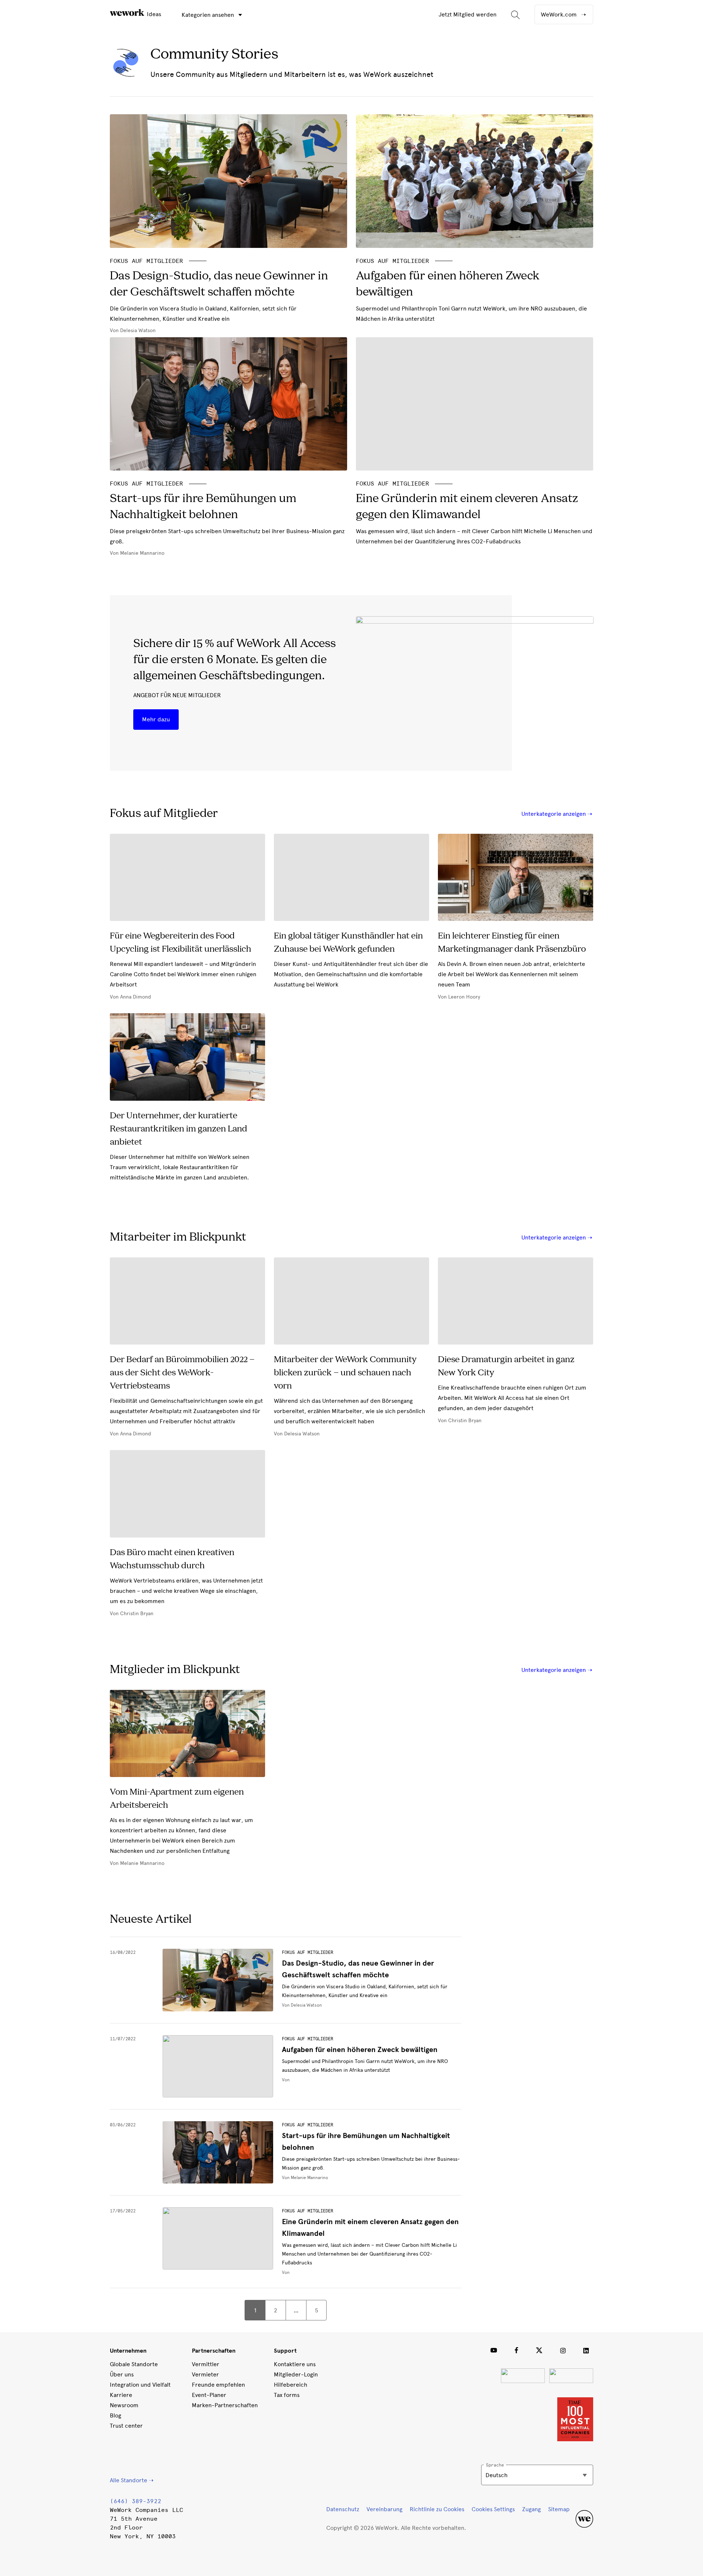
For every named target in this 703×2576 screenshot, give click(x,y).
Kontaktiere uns (295, 2364)
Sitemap (559, 2509)
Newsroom (124, 2405)
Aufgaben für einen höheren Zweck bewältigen (360, 2050)
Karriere (121, 2395)
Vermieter (205, 2374)
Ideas (153, 14)
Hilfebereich (291, 2385)
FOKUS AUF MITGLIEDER (146, 261)
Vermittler (206, 2364)
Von (286, 2080)
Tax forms (287, 2395)
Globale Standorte (134, 2364)
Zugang (531, 2509)
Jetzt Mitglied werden (468, 14)
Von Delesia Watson (302, 2005)
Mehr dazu (156, 719)
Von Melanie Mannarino (305, 2178)
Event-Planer (209, 2395)
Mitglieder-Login (296, 2374)
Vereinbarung (384, 2509)
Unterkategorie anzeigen (554, 814)
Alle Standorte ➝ (132, 2480)
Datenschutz (343, 2509)
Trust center (126, 2426)
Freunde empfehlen (218, 2385)
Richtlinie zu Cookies (437, 2509)
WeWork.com (559, 14)
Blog (116, 2415)
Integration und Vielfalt (140, 2385)
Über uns (122, 2374)
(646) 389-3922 (135, 2501)
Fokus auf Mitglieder (308, 1952)
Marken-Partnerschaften (225, 2405)
